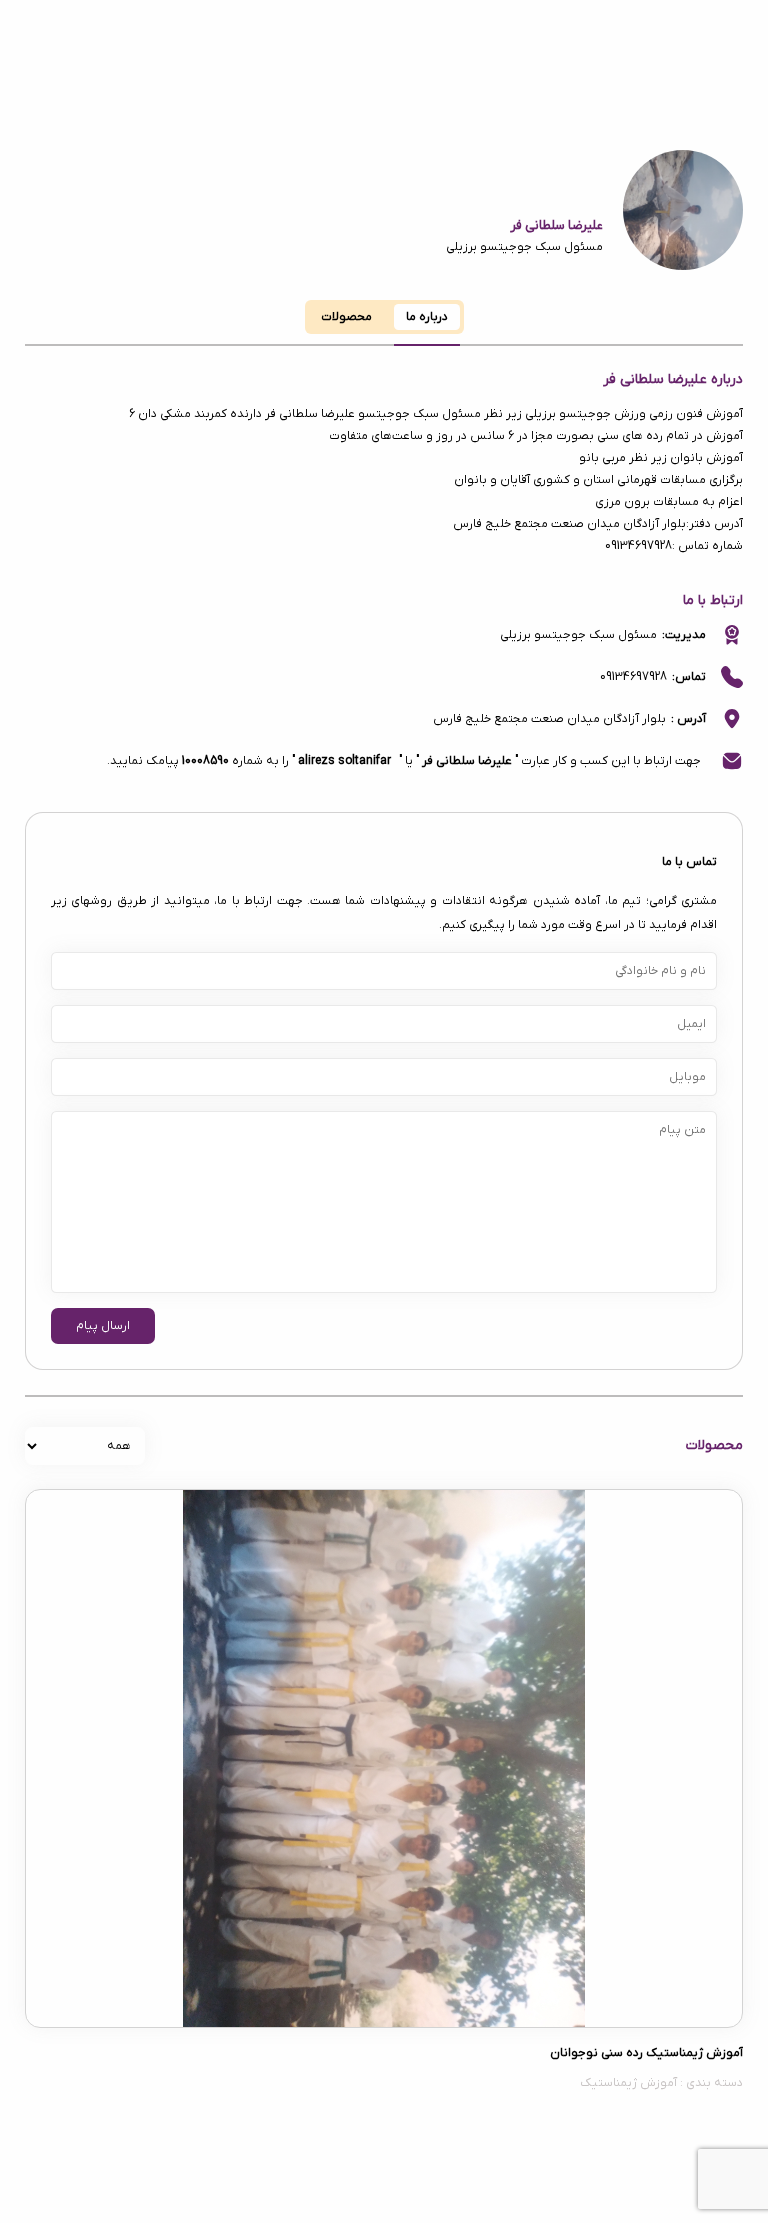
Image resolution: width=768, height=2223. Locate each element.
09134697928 (633, 677)
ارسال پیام (103, 1326)
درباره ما (427, 317)
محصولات (346, 317)
